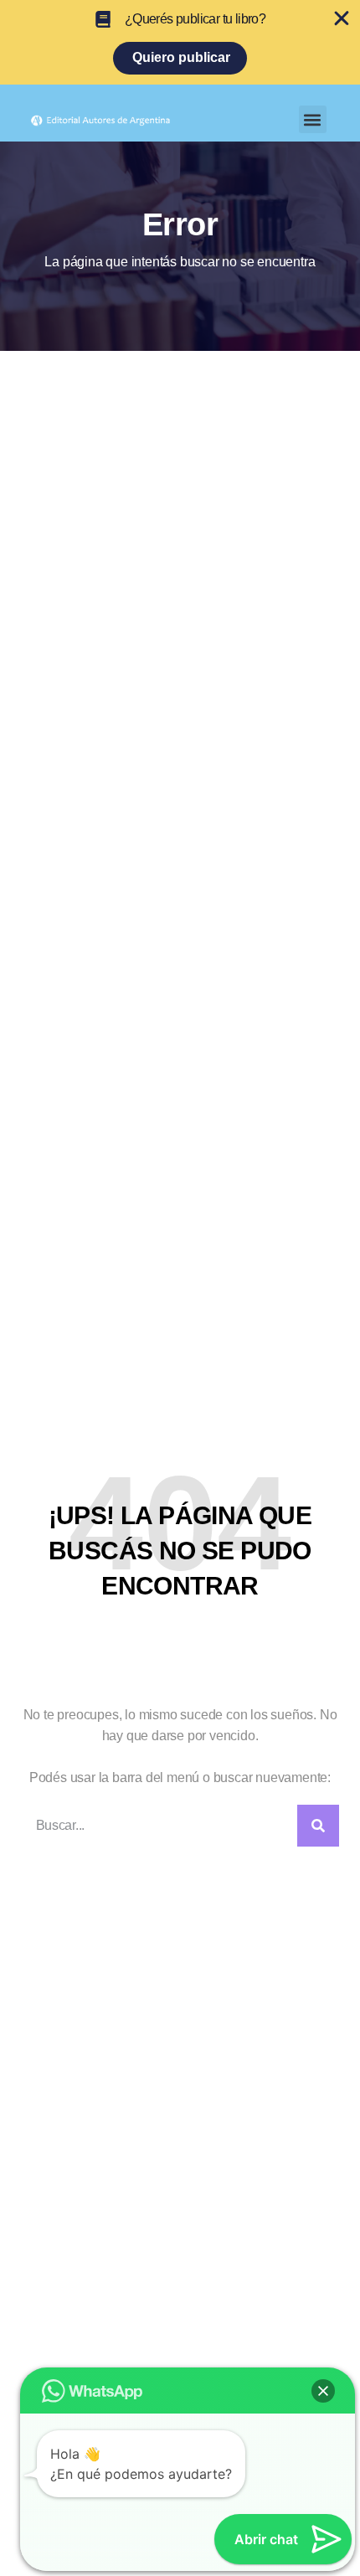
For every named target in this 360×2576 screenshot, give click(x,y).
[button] (313, 119)
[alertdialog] (180, 42)
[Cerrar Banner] (342, 18)
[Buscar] (318, 1826)
